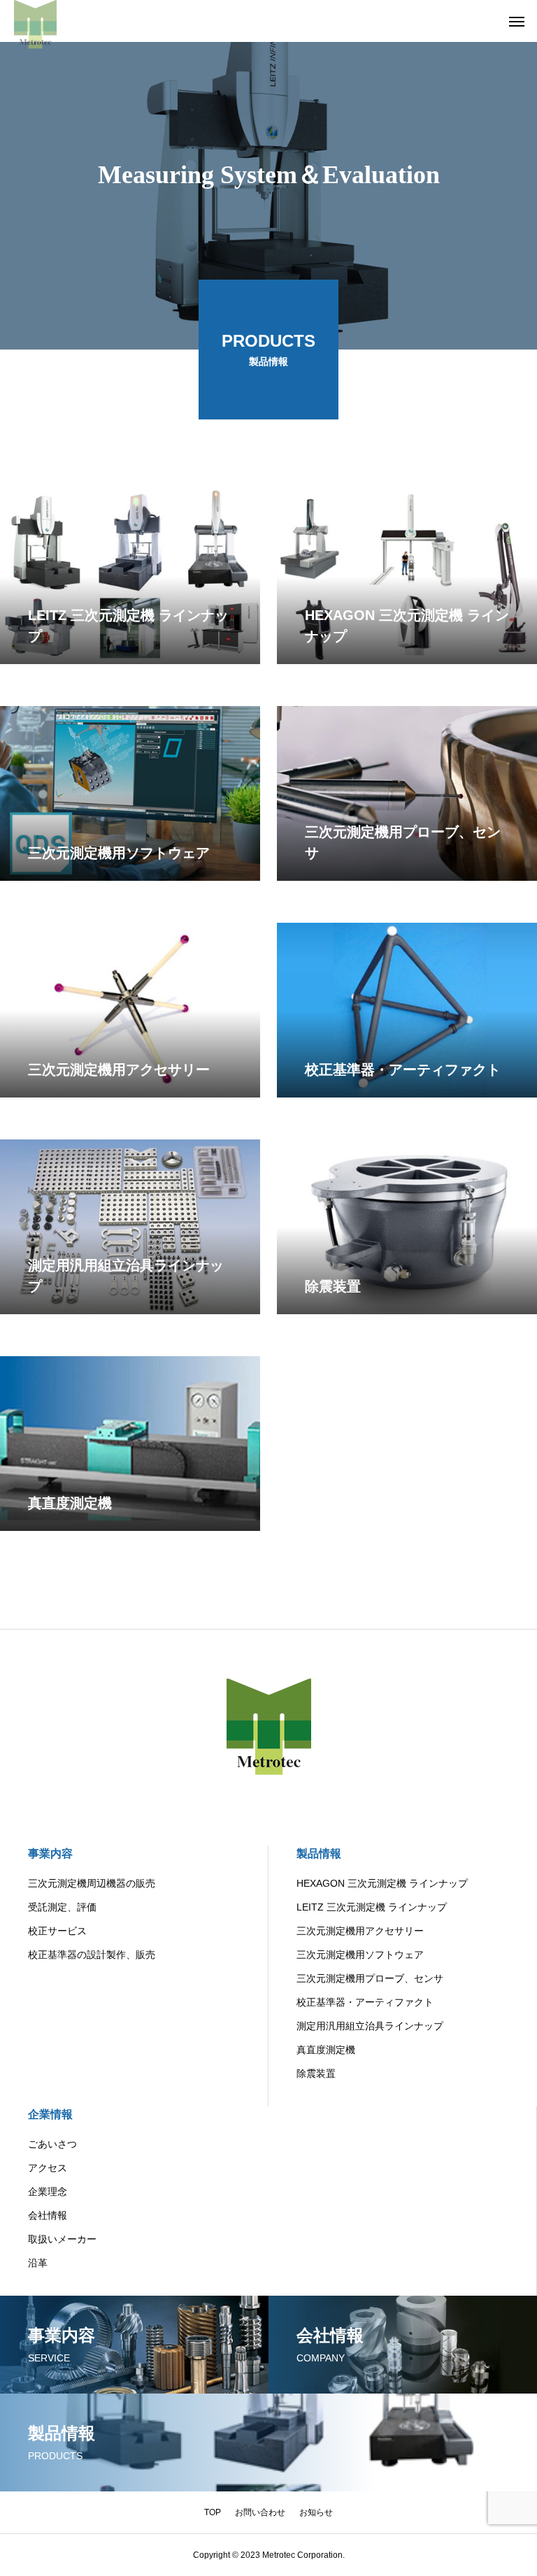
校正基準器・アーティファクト (365, 2002)
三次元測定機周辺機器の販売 (92, 1883)
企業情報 (50, 2114)
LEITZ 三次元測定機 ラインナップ (372, 1907)
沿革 (38, 2263)
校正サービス (57, 1931)
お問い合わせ (260, 2512)
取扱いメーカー (62, 2239)
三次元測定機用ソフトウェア (360, 1955)
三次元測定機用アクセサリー (360, 1931)
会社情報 (48, 2215)
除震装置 (316, 2073)
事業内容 (50, 1854)
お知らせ (316, 2512)
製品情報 (319, 1854)
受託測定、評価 (62, 1907)
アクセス (48, 2168)
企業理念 (48, 2192)
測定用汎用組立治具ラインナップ (370, 2026)
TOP (213, 2512)
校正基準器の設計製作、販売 (92, 1955)
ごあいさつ (52, 2144)
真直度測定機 (326, 2050)
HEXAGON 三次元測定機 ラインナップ (382, 1883)
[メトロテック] (35, 21)
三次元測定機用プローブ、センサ (370, 1978)
